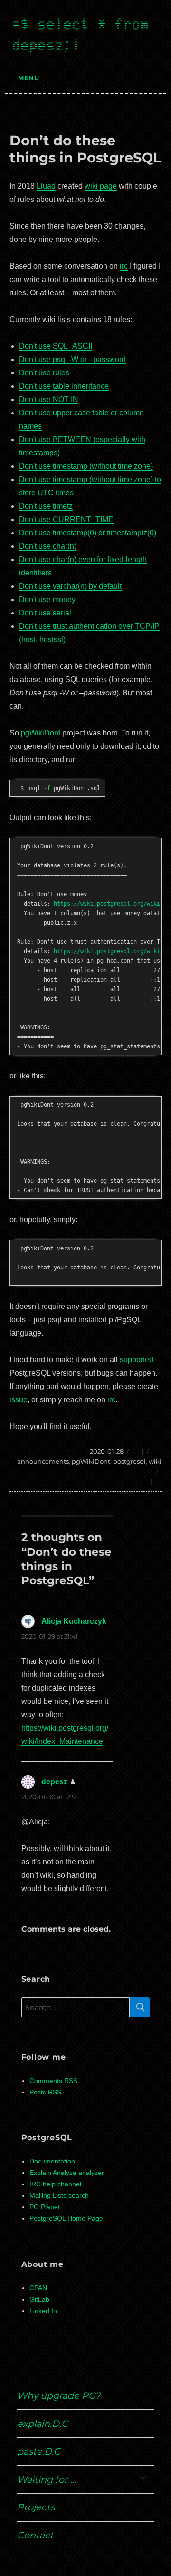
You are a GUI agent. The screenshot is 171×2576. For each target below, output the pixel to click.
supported (137, 1360)
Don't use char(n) (48, 546)
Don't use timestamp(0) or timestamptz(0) (88, 533)
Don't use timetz (46, 506)
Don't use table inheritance (64, 386)
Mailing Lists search (59, 2196)
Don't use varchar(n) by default (70, 586)
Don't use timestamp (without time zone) (86, 466)
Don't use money (47, 599)
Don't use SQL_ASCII (56, 346)
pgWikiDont (41, 733)
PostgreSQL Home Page (66, 2219)
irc (124, 266)
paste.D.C (39, 2451)
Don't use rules (44, 373)
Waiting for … (47, 2479)
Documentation (52, 2161)
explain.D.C (43, 2424)
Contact (35, 2535)
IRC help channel (55, 2184)
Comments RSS (53, 2081)
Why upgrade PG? (59, 2395)
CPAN (38, 2288)
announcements (43, 1461)
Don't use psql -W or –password (72, 359)
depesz (54, 1782)
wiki (155, 1461)
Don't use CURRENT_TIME (66, 519)
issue (19, 1400)
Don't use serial (45, 613)
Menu (28, 78)
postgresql (129, 1461)
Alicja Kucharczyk (74, 1621)
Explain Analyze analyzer (67, 2173)
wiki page (101, 186)
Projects (36, 2507)
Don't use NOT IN (49, 399)
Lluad (46, 186)
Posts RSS (45, 2092)
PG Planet (45, 2207)
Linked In (43, 2311)
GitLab (39, 2299)
